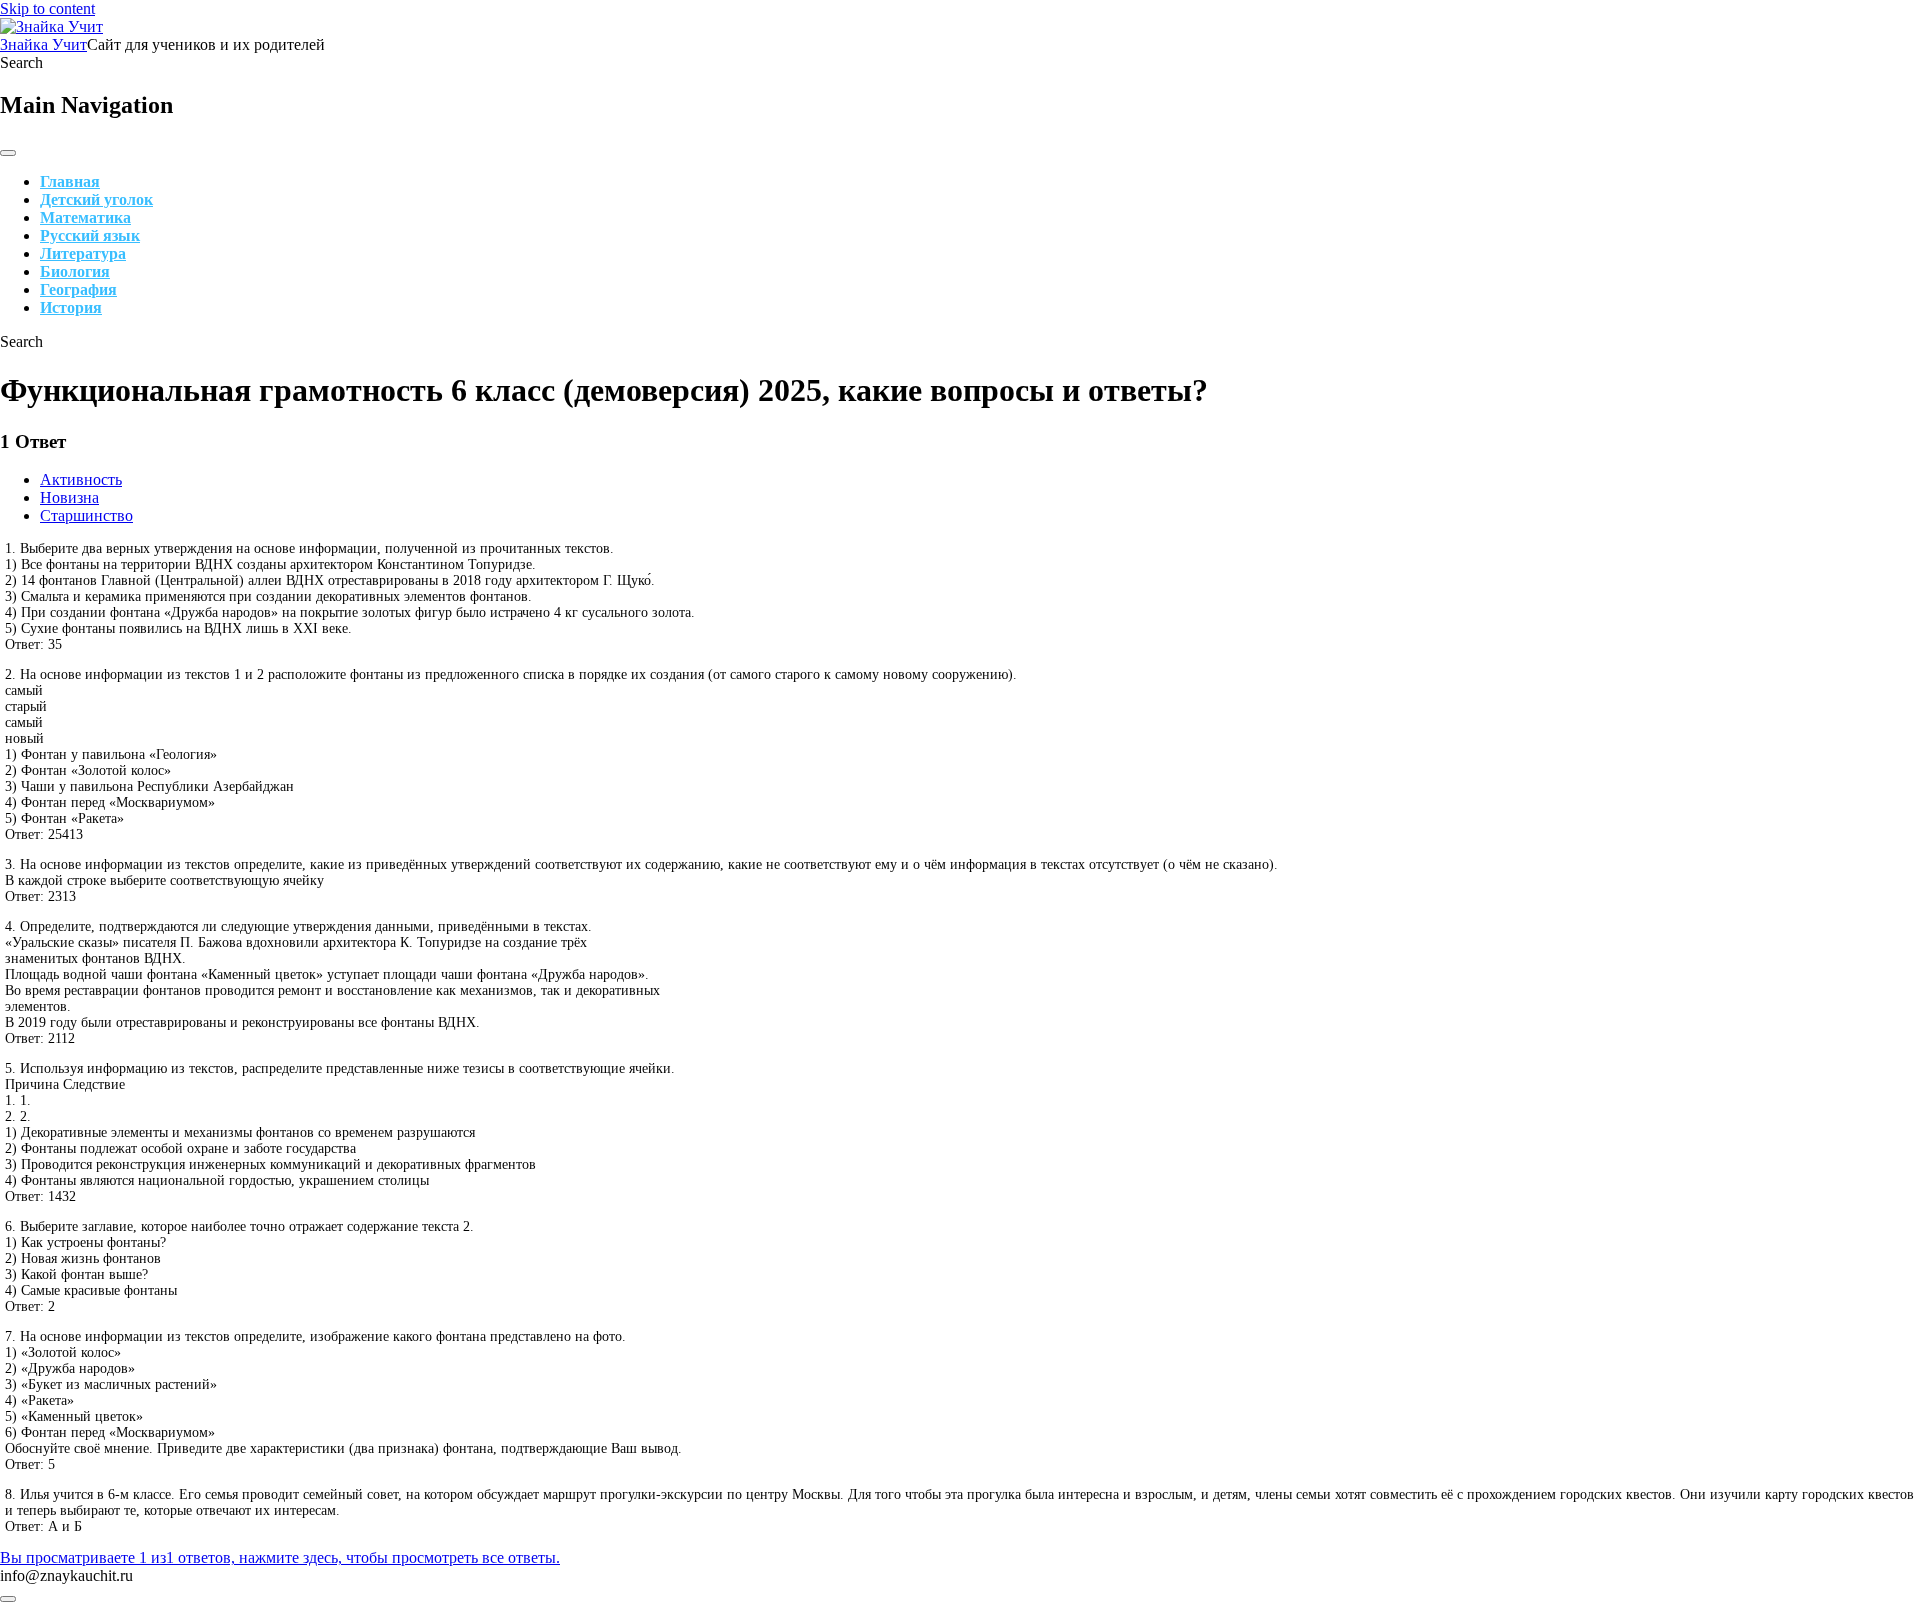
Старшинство (86, 515)
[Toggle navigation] (8, 153)
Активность (81, 479)
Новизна (69, 497)
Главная (70, 181)
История (71, 307)
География (78, 289)
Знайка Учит (43, 44)
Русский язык (90, 235)
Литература (83, 253)
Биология (75, 271)
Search (21, 62)
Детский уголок (96, 199)
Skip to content (47, 8)
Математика (85, 217)
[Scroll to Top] (8, 1599)
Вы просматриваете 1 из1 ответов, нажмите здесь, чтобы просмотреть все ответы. (280, 1557)
